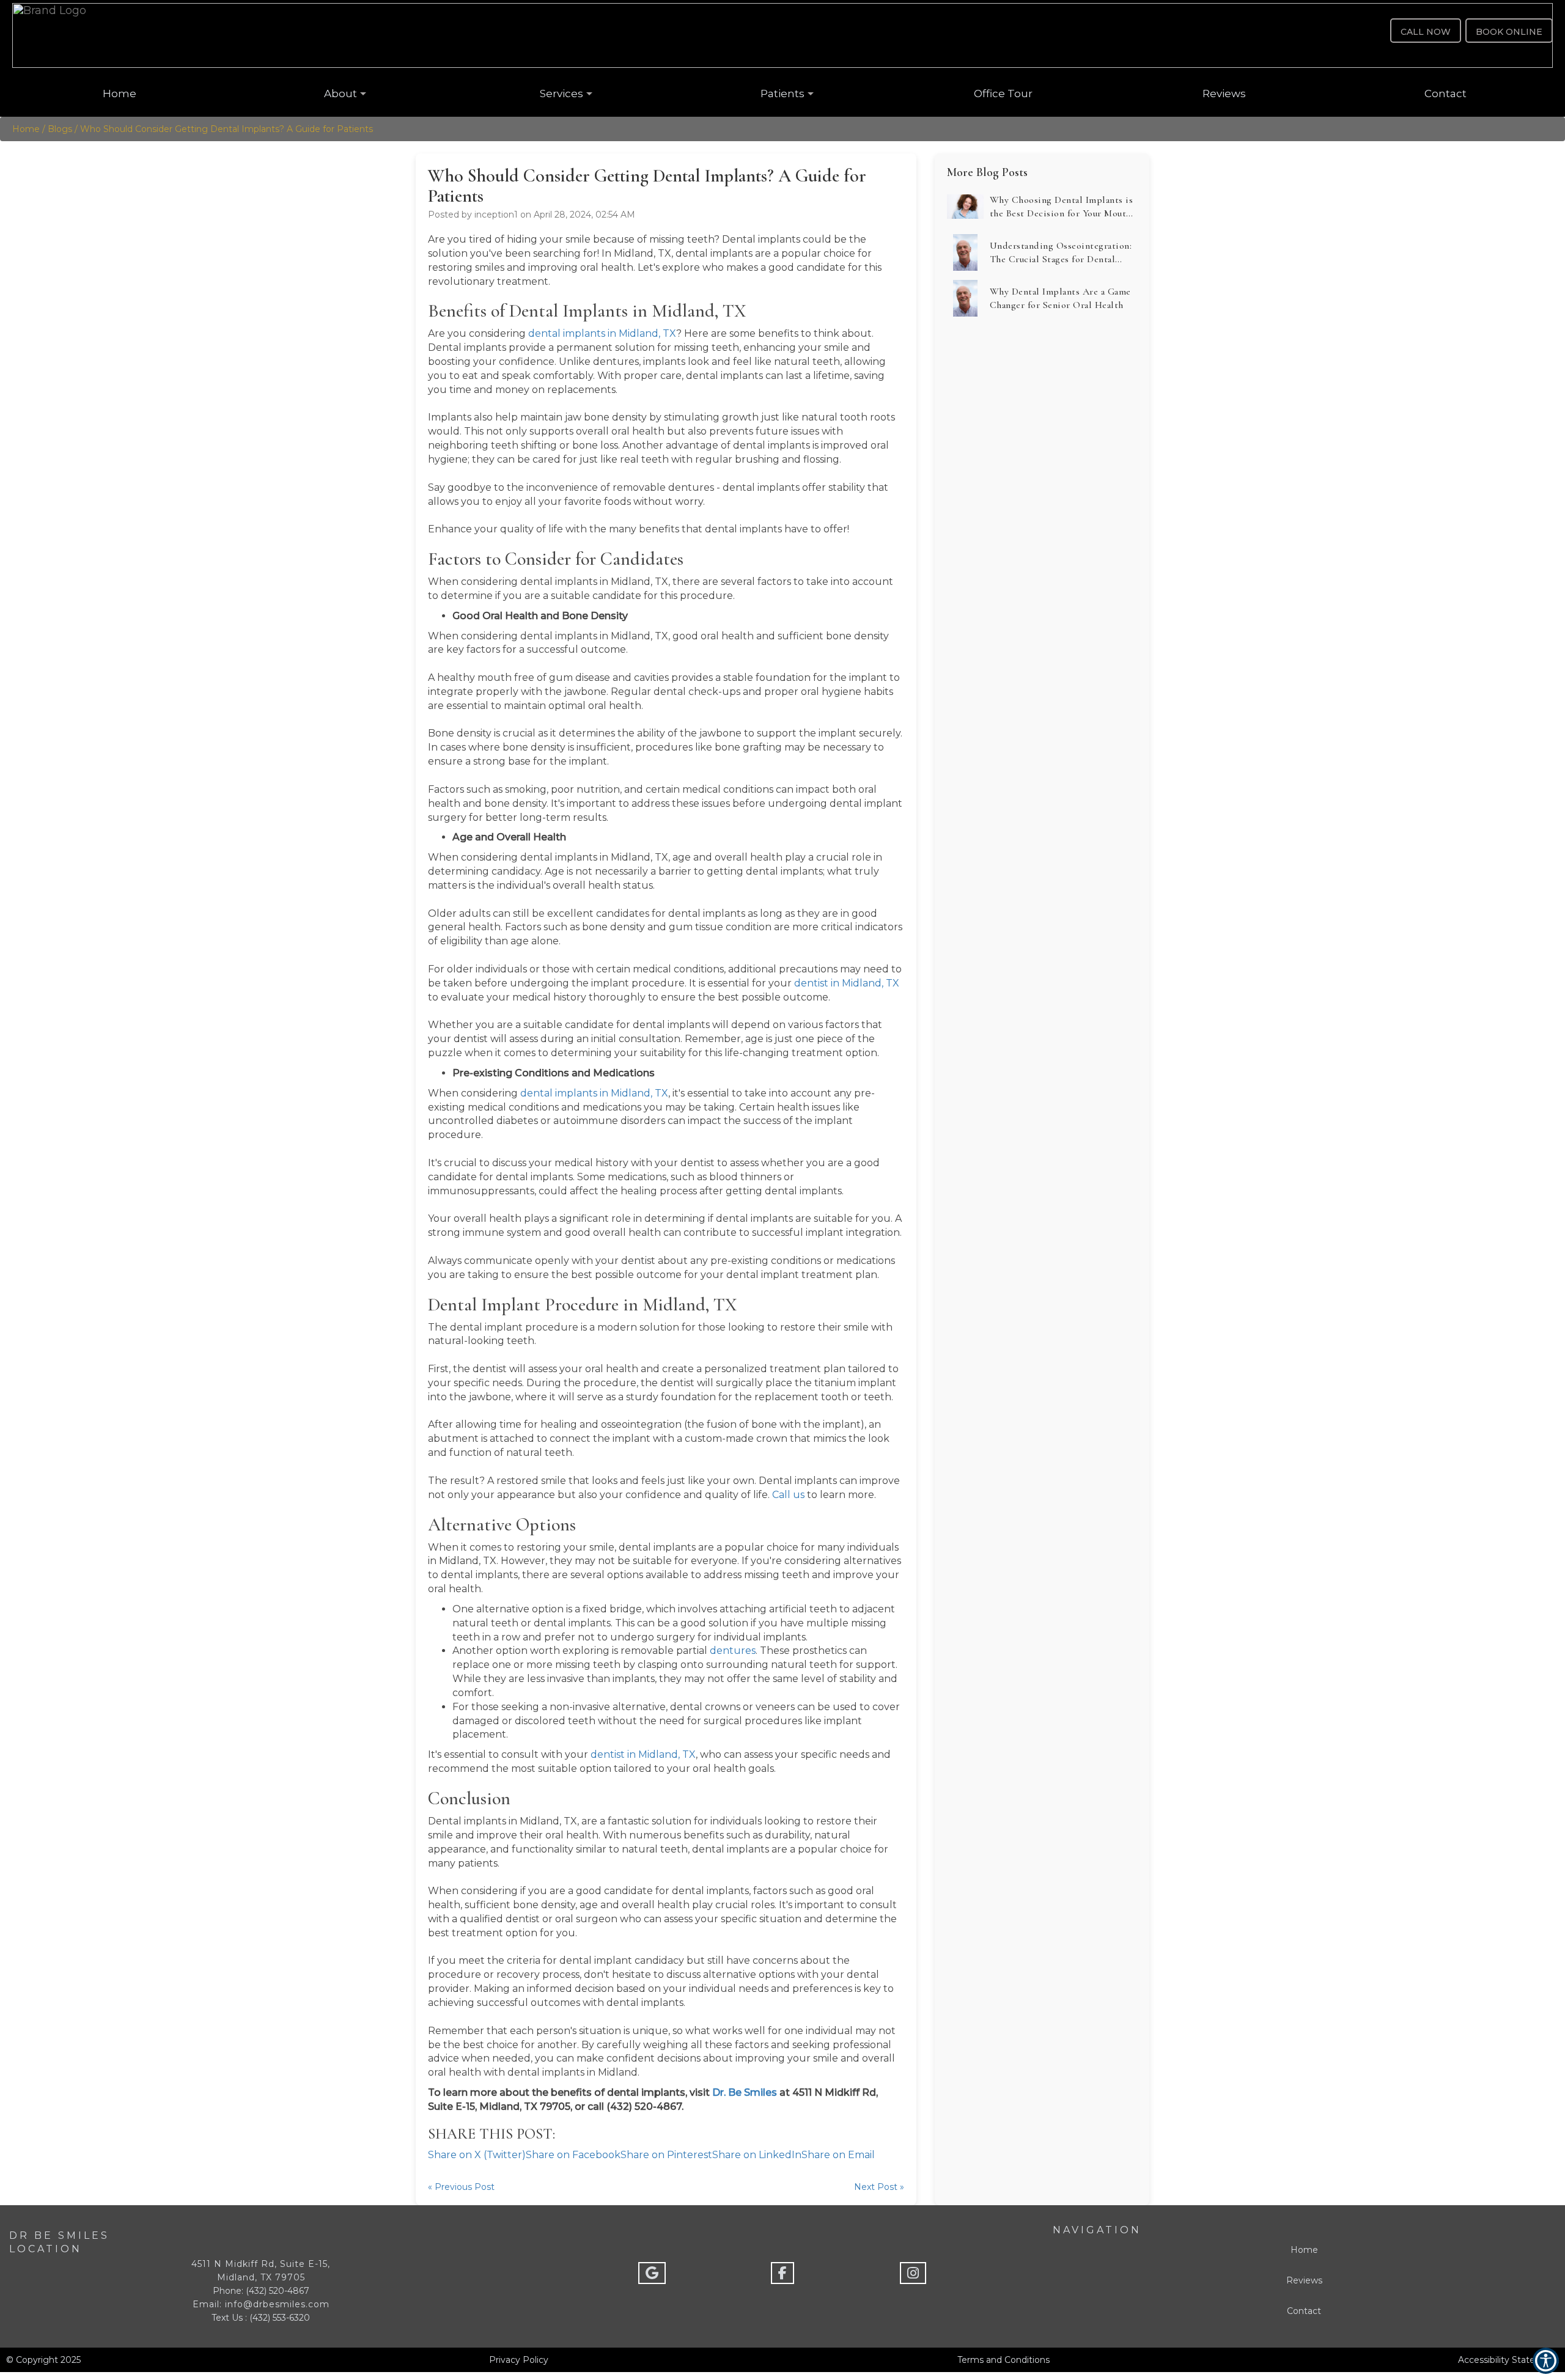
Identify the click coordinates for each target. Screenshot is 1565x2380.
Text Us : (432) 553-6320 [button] (261, 2318)
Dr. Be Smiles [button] (745, 2092)
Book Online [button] (1509, 32)
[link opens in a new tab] (652, 2273)
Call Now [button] (1426, 32)
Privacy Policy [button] (519, 2360)
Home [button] (120, 94)
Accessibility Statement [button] (1508, 2360)
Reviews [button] (1224, 94)
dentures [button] (733, 1651)
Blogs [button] (60, 129)
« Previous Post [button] (461, 2187)
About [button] (341, 94)
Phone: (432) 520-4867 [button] (261, 2291)
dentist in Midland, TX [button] (847, 983)
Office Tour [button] (1003, 94)
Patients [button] (782, 94)
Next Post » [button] (879, 2187)
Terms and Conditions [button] (1003, 2360)
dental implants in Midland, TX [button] (602, 333)
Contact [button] (1445, 94)
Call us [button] (788, 1495)
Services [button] (562, 94)
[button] (782, 35)
